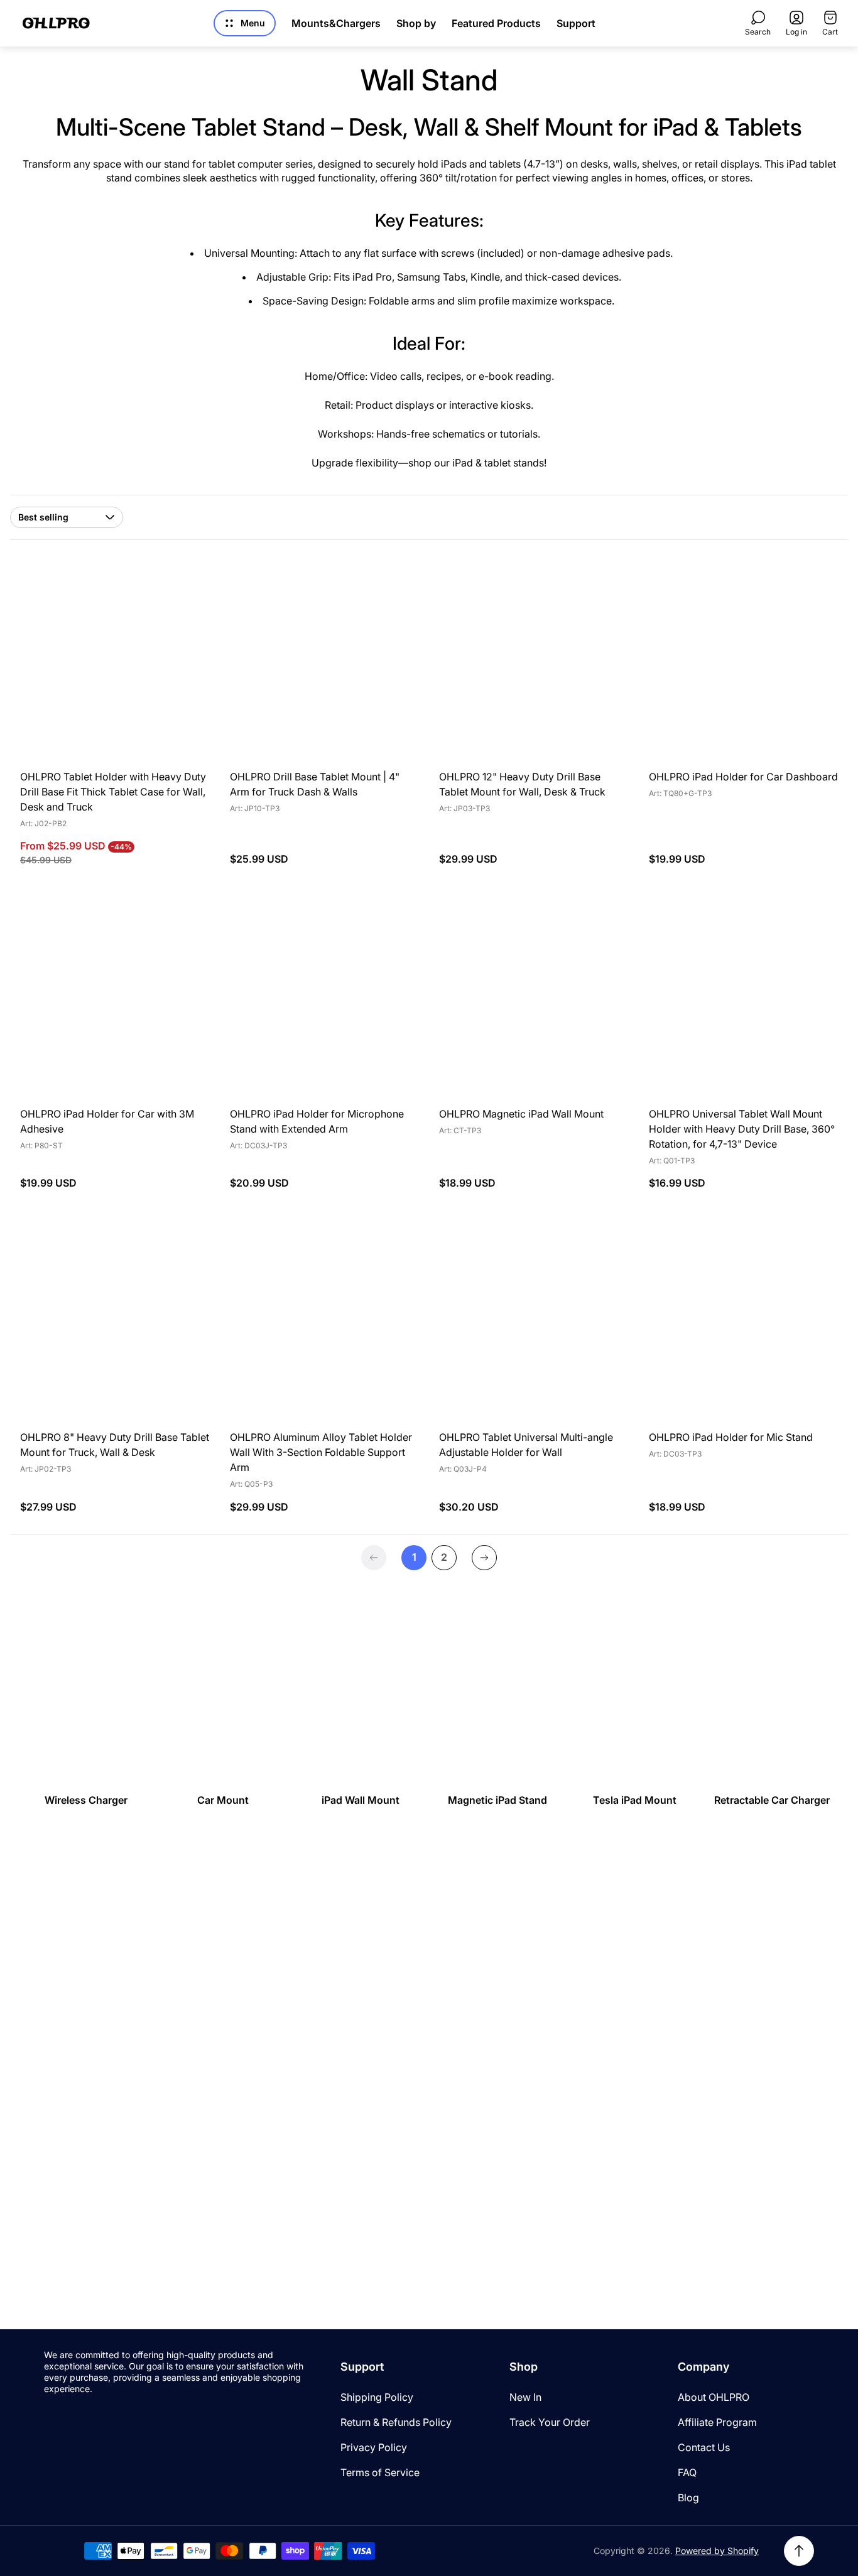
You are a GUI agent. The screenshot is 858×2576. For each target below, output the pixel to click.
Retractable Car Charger (772, 1800)
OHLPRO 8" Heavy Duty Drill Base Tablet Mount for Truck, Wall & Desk (115, 1445)
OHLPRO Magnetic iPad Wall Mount (521, 1114)
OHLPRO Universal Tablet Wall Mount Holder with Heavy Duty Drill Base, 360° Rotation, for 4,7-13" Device (742, 1129)
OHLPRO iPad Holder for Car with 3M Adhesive (107, 1121)
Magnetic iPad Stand (497, 1800)
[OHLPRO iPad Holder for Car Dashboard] (744, 665)
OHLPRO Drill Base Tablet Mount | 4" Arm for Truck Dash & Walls (315, 784)
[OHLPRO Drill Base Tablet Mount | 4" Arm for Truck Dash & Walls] (325, 665)
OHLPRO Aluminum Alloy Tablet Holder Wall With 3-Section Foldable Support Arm (321, 1452)
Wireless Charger (86, 1800)
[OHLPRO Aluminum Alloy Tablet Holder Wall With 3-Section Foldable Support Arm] (325, 1325)
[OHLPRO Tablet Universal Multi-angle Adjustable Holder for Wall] (534, 1325)
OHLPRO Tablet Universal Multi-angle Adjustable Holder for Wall (526, 1445)
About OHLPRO (714, 2397)
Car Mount (223, 1800)
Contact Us (704, 2447)
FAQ (687, 2472)
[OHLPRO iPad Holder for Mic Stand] (744, 1325)
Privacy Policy (374, 2447)
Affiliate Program (717, 2422)
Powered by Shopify (717, 2551)
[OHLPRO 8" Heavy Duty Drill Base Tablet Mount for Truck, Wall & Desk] (115, 1325)
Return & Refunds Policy (396, 2422)
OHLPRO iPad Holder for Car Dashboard (743, 777)
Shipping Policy (377, 2397)
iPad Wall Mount (361, 1800)
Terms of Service (380, 2472)
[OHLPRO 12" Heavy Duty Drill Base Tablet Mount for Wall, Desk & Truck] (534, 665)
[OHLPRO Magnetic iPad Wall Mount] (534, 1001)
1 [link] (414, 1557)
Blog (688, 2498)
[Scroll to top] (799, 2551)
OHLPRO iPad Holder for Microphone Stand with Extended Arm (317, 1121)
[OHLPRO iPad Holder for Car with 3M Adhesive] (115, 1001)
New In (525, 2397)
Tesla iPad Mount (635, 1800)
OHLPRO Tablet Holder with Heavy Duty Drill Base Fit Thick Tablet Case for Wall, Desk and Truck (113, 792)
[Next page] (484, 1558)
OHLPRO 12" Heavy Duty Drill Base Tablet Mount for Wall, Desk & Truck (522, 784)
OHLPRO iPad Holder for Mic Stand (731, 1437)
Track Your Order (550, 2422)
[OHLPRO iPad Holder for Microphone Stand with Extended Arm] (325, 1001)
